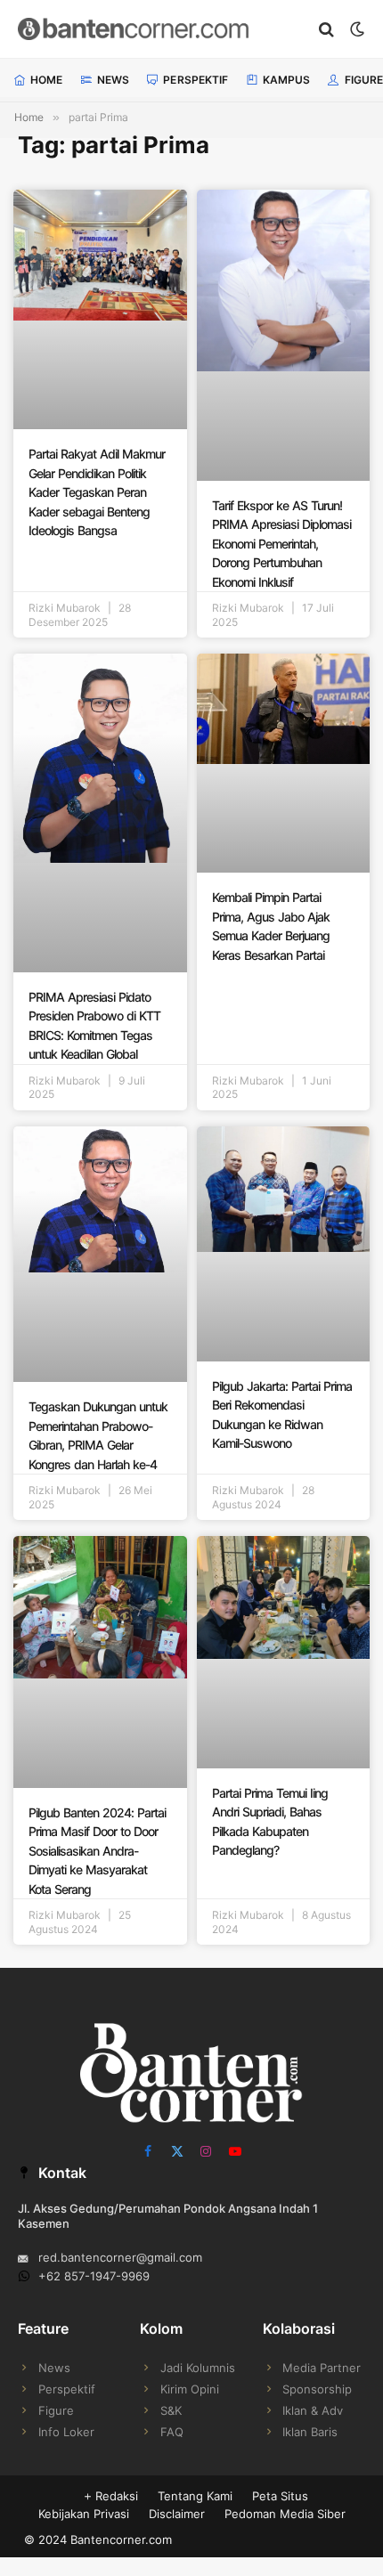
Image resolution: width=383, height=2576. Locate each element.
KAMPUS (287, 80)
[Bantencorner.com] (160, 29)
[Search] (326, 29)
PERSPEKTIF (196, 80)
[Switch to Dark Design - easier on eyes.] (355, 29)
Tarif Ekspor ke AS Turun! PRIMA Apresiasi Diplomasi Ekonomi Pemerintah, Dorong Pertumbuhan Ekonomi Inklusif (281, 544)
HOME (46, 80)
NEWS (113, 80)
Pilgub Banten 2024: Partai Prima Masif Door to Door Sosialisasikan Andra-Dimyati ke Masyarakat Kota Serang (97, 1851)
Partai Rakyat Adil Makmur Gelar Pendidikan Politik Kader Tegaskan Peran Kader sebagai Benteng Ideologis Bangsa (97, 492)
